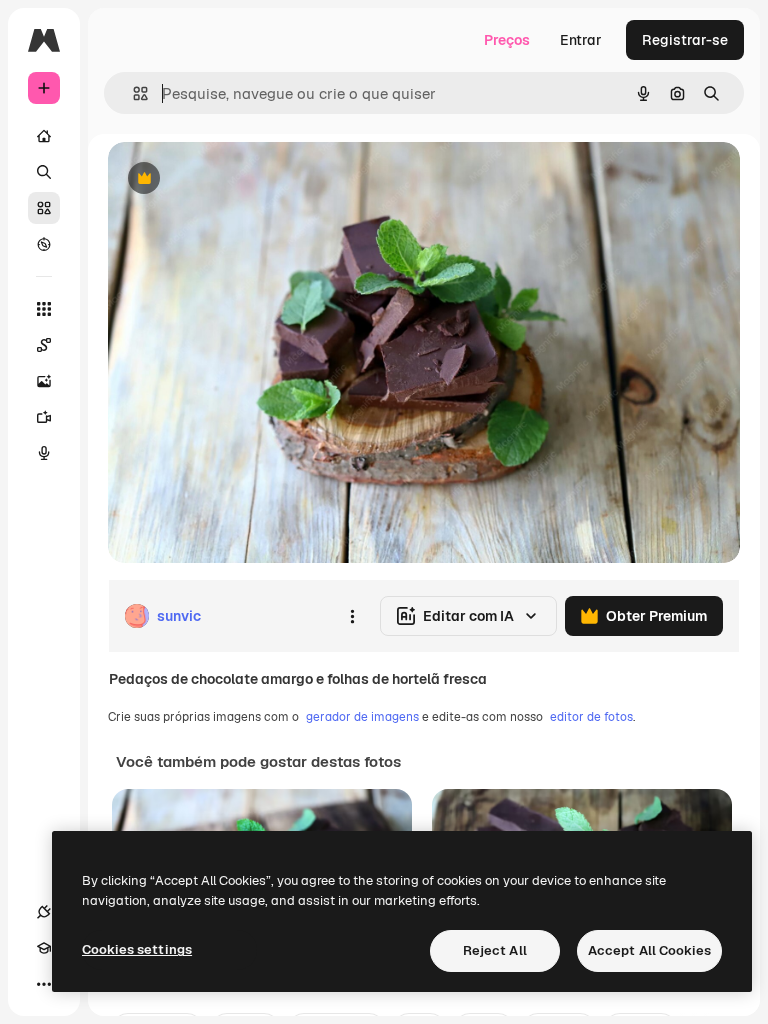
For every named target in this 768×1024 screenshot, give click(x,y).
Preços (507, 40)
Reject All (495, 950)
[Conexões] (44, 912)
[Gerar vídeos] (44, 417)
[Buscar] (44, 172)
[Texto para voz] (44, 453)
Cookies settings (137, 949)
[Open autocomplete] (132, 93)
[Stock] (44, 208)
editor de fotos (591, 717)
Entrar (581, 40)
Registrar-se (685, 40)
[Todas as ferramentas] (44, 309)
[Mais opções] (352, 616)
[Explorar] (44, 244)
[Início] (44, 136)
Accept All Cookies (649, 950)
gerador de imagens (362, 717)
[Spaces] (44, 345)
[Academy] (44, 948)
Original (236, 179)
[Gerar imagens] (44, 381)
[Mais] (44, 984)
